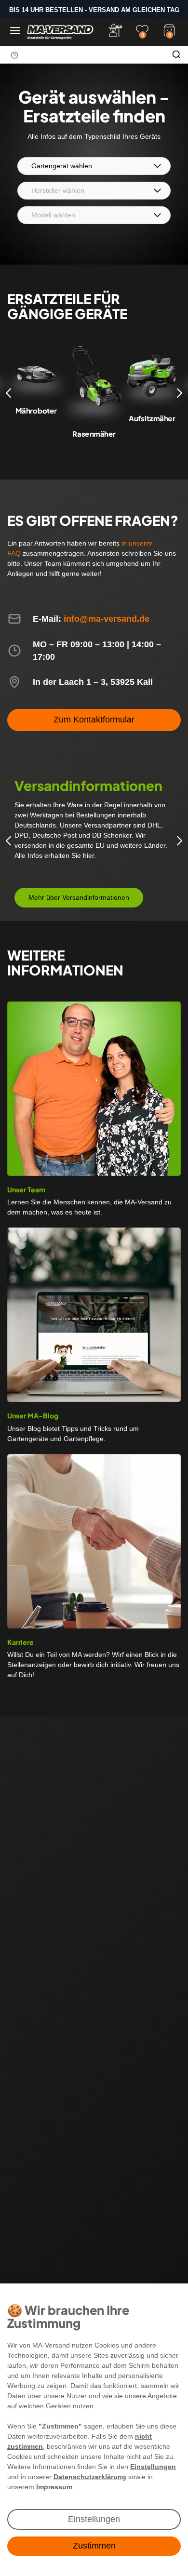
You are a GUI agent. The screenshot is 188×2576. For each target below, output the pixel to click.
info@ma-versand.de (107, 619)
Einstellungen (94, 2519)
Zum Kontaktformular (94, 720)
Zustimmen (94, 2546)
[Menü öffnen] (15, 31)
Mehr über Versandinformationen (79, 897)
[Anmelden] (115, 30)
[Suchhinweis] (14, 55)
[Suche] (176, 54)
